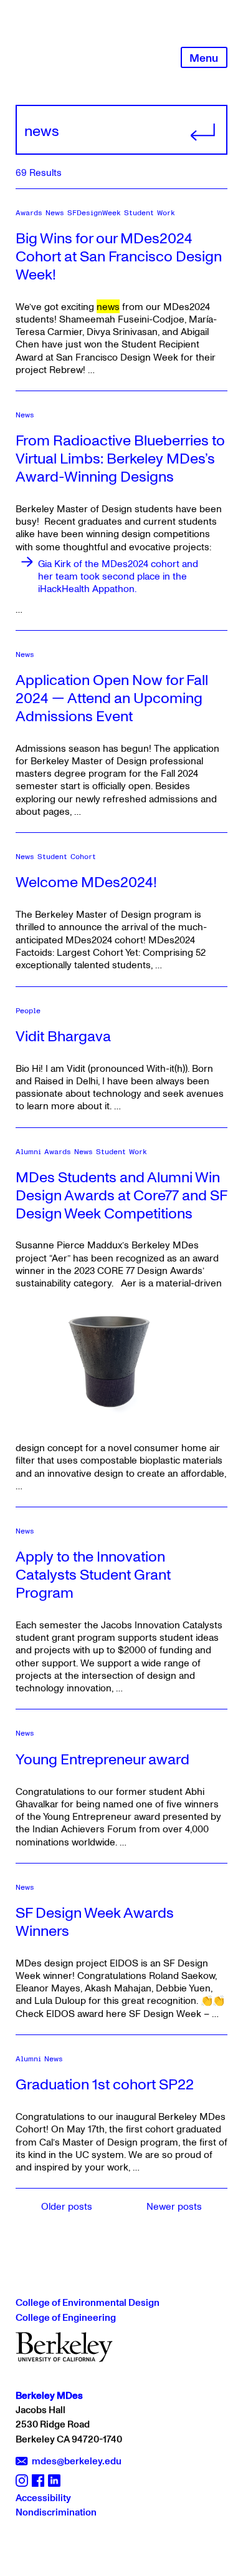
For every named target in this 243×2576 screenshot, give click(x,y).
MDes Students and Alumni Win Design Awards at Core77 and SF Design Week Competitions (121, 1194)
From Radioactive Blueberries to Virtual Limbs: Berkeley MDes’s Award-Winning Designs (120, 458)
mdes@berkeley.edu (77, 2461)
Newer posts (174, 2206)
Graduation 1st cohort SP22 (105, 2083)
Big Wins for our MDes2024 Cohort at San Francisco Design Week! (119, 255)
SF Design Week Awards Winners (95, 1921)
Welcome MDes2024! (86, 881)
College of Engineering (66, 2317)
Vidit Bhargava (63, 1035)
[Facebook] (38, 2480)
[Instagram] (22, 2480)
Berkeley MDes (49, 2395)
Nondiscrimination (56, 2512)
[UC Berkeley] (64, 2346)
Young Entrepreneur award (102, 1758)
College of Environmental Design (88, 2302)
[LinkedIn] (54, 2480)
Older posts (67, 2206)
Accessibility (43, 2497)
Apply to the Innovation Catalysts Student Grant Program (93, 1574)
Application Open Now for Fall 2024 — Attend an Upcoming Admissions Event (112, 697)
